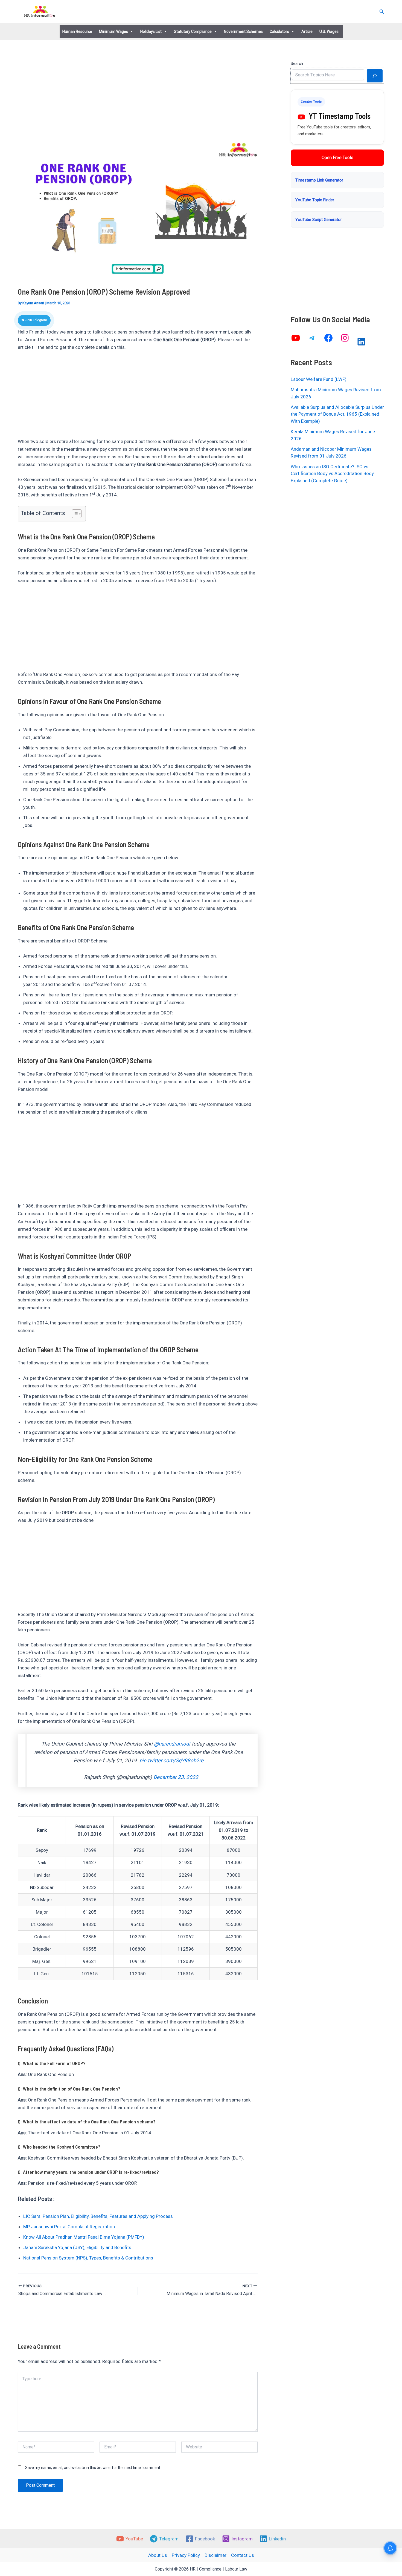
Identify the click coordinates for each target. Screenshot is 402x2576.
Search (297, 64)
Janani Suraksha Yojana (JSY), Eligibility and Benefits (77, 2247)
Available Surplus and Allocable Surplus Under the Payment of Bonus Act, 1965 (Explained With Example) (337, 414)
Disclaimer (215, 2555)
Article (307, 31)
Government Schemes (243, 31)
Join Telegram (36, 320)
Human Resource (77, 31)
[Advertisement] (138, 99)
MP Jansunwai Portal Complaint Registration (69, 2227)
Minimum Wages (113, 31)
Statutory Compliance (193, 31)
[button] (382, 12)
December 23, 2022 (176, 1777)
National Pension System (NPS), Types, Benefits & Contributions (88, 2258)
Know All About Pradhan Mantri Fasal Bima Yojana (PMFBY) (84, 2237)
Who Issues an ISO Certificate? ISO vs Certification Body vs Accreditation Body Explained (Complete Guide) (332, 474)
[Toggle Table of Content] (74, 514)
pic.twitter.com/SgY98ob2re (171, 1761)
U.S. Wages (329, 31)
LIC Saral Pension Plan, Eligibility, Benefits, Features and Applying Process (98, 2216)
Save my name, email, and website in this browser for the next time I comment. (93, 2468)
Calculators (279, 31)
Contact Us (243, 2555)
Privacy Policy (186, 2555)
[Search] (375, 76)
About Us (158, 2555)
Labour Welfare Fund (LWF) (319, 379)
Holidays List (151, 31)
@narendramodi (172, 1744)
